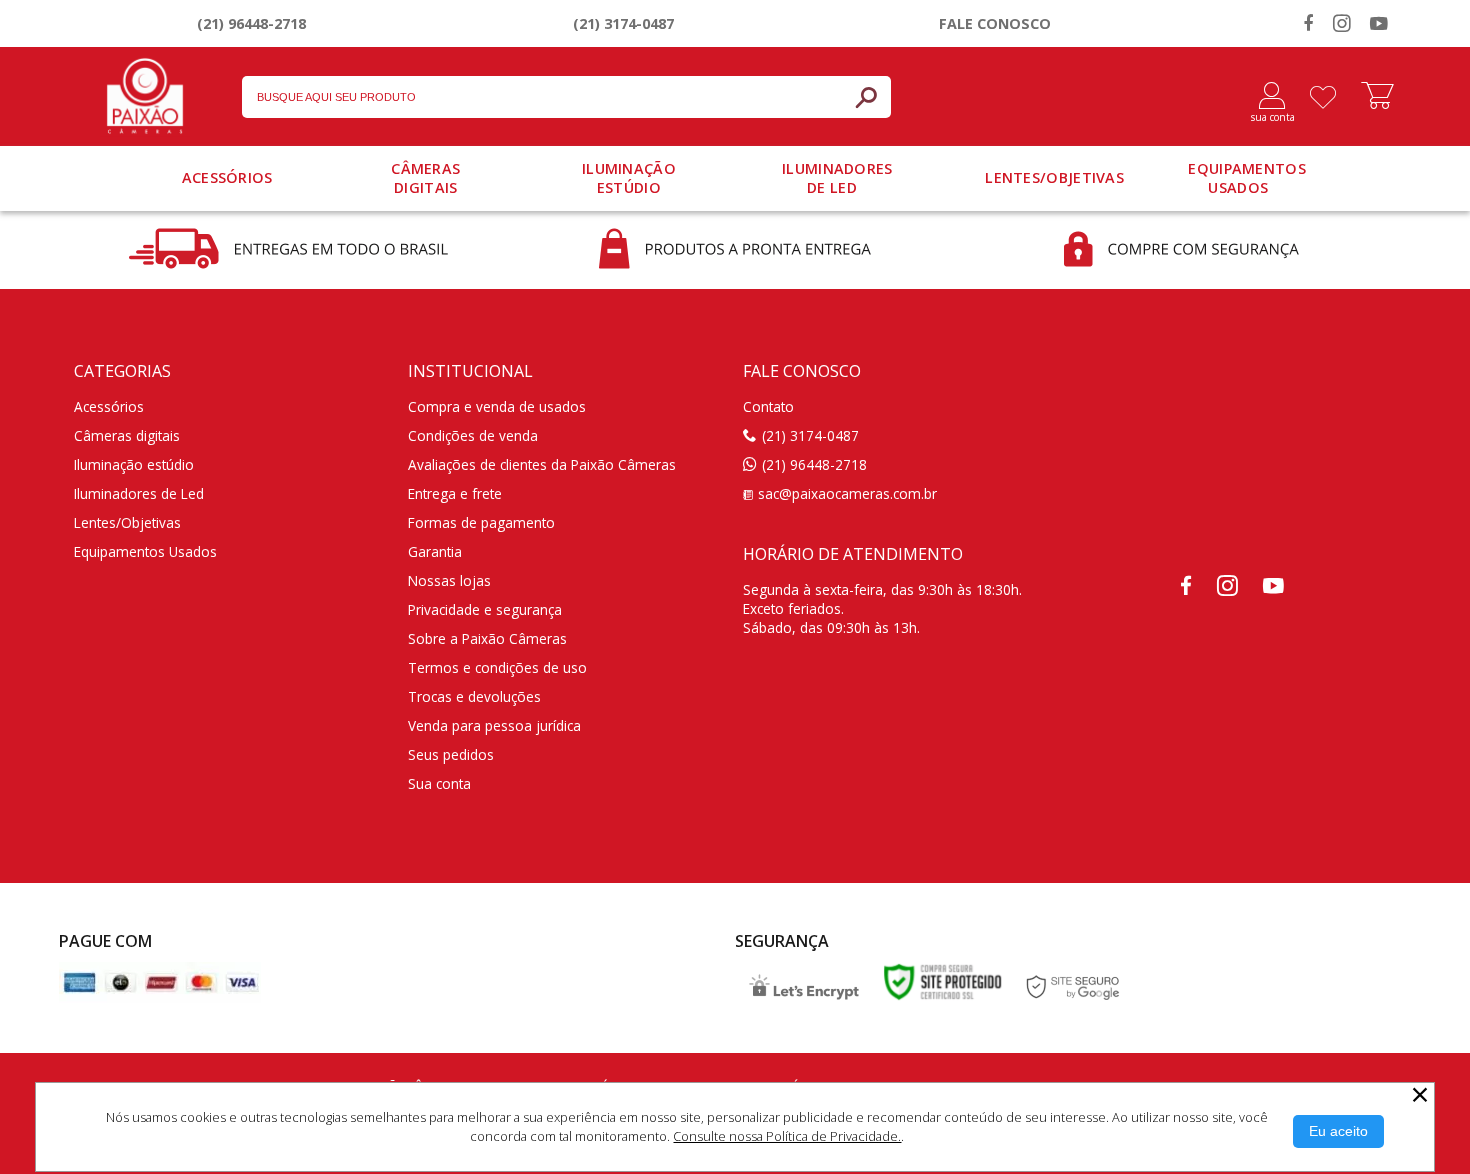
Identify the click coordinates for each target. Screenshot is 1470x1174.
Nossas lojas (449, 580)
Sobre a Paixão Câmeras (487, 638)
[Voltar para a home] (145, 92)
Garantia (435, 551)
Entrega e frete (455, 493)
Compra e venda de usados (497, 406)
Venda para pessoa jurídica (494, 725)
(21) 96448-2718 (251, 23)
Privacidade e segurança (485, 609)
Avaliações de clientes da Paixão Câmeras (542, 464)
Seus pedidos (451, 754)
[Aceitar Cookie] (1338, 1131)
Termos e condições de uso (497, 667)
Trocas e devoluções (474, 696)
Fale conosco (995, 23)
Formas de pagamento (481, 522)
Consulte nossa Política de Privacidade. (787, 1136)
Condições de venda (473, 435)
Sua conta (439, 783)
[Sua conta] (1264, 97)
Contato (768, 406)
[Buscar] (866, 97)
